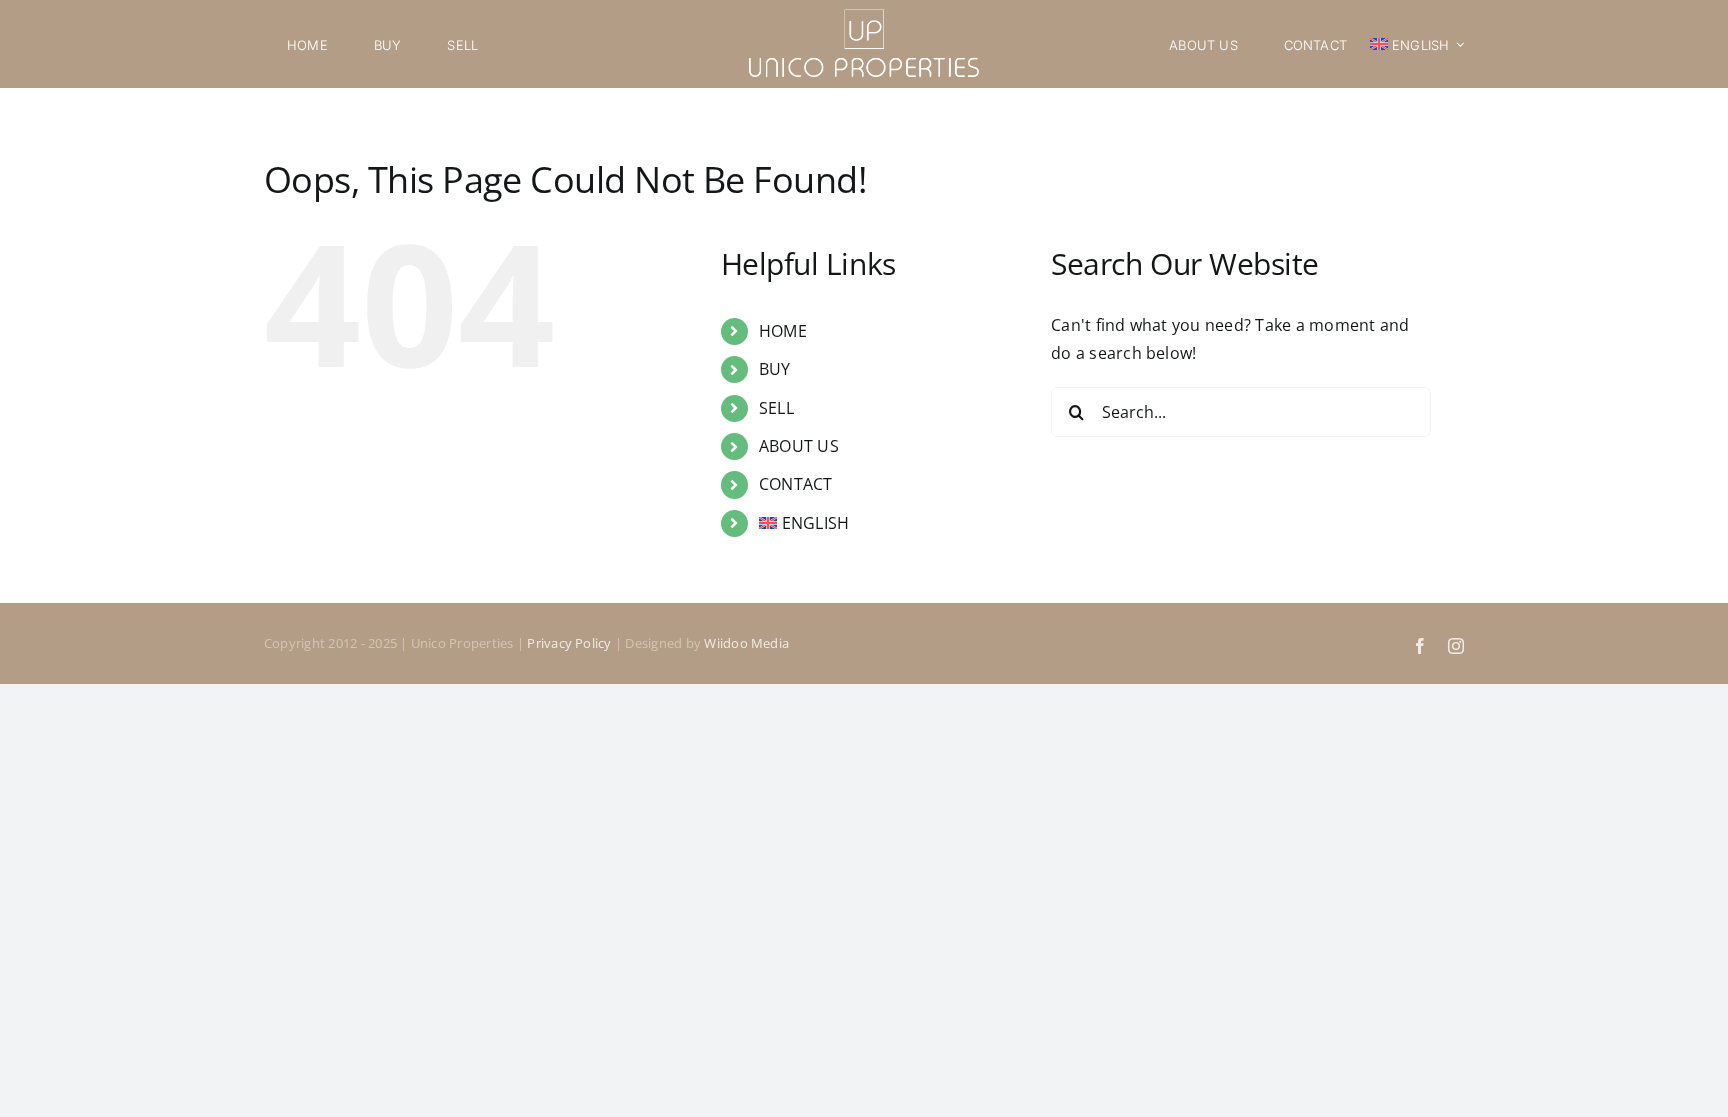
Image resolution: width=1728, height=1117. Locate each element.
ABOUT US (799, 446)
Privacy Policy (569, 643)
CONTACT (796, 484)
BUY (775, 369)
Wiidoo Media (746, 643)
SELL (776, 408)
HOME (783, 331)
